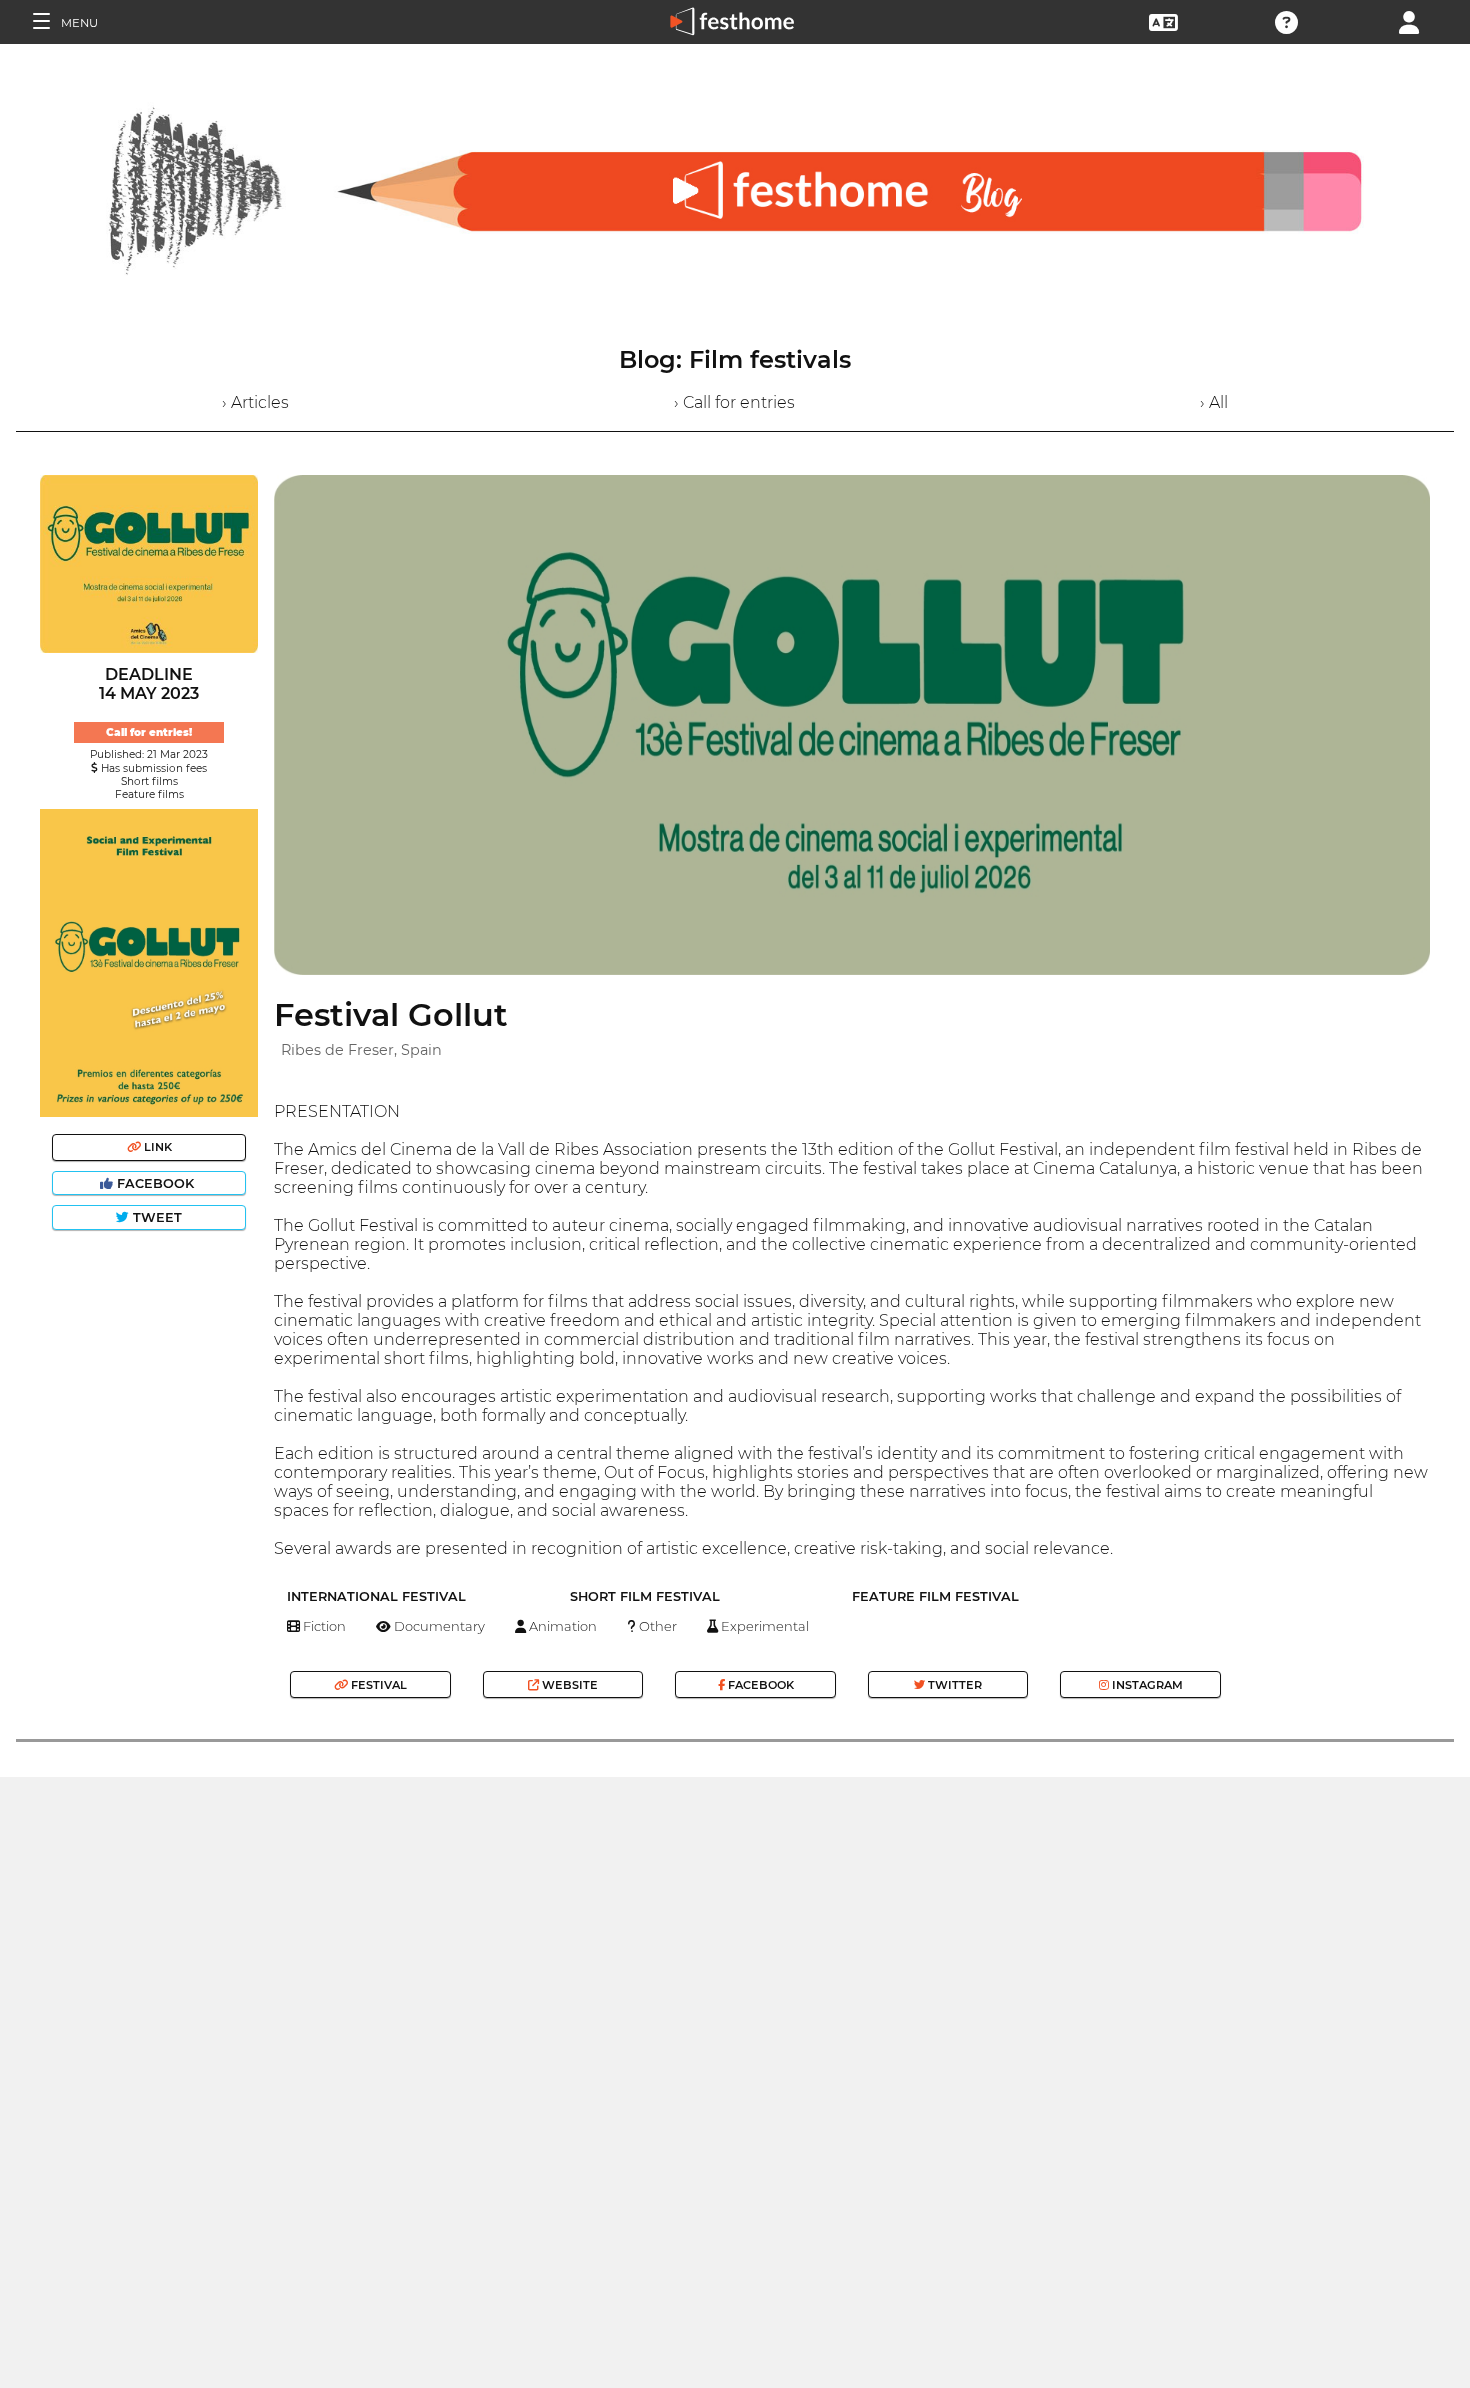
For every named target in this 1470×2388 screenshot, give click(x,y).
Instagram (1146, 1685)
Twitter (953, 1685)
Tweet (155, 1217)
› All (1214, 402)
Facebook (155, 1183)
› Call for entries (734, 402)
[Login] (1409, 20)
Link (156, 1147)
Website (568, 1685)
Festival (377, 1685)
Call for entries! (149, 732)
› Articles (255, 402)
